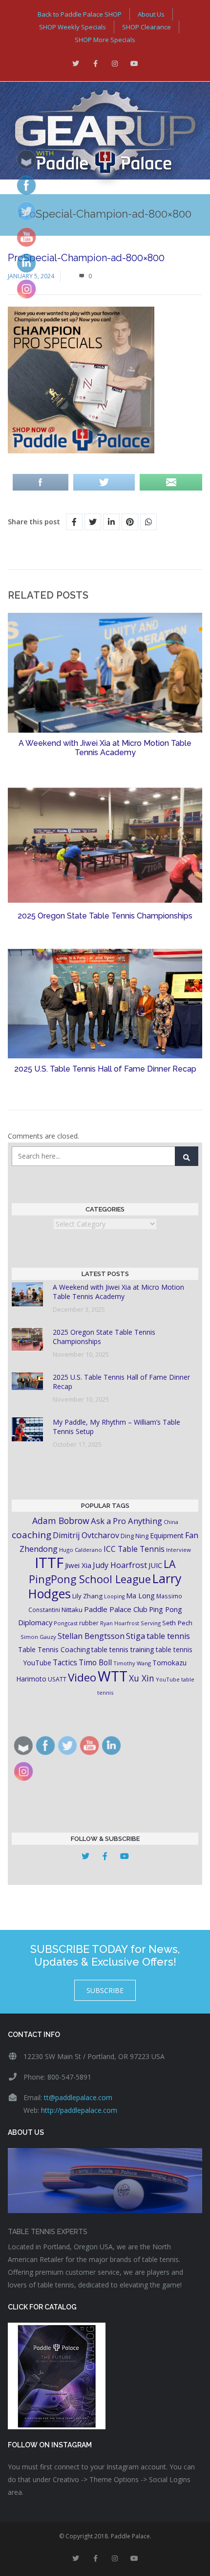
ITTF (49, 1563)
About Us (151, 14)
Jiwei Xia (78, 1565)
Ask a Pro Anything (126, 1521)
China (171, 1522)
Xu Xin (142, 1678)
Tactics (65, 1663)
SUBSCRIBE (105, 1990)
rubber (89, 1623)
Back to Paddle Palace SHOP (80, 14)
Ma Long (140, 1596)
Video (82, 1677)
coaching (31, 1535)
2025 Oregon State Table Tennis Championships (105, 916)
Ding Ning (135, 1536)
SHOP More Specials (105, 40)
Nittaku (72, 1610)
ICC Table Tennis (134, 1549)
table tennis (168, 1636)
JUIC (155, 1565)
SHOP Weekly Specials (73, 27)
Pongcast (66, 1623)
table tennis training (123, 1649)
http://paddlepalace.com (79, 2110)
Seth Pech (177, 1623)
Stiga (136, 1636)
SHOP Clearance (147, 27)
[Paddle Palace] (105, 138)
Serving (151, 1623)
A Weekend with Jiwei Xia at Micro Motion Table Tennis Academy (105, 748)
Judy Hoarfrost (120, 1565)
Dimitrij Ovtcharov (86, 1535)
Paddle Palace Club (116, 1609)
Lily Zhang (87, 1596)
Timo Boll (95, 1662)
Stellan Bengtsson (91, 1636)
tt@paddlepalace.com (78, 2097)
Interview (178, 1550)
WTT (113, 1676)
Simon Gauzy (38, 1637)
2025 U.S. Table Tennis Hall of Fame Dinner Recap (105, 1069)
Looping (114, 1596)
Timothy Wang (132, 1663)
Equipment (167, 1535)
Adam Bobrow (61, 1521)
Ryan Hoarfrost (120, 1623)
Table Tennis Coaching (54, 1649)
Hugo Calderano (81, 1550)
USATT (57, 1679)
